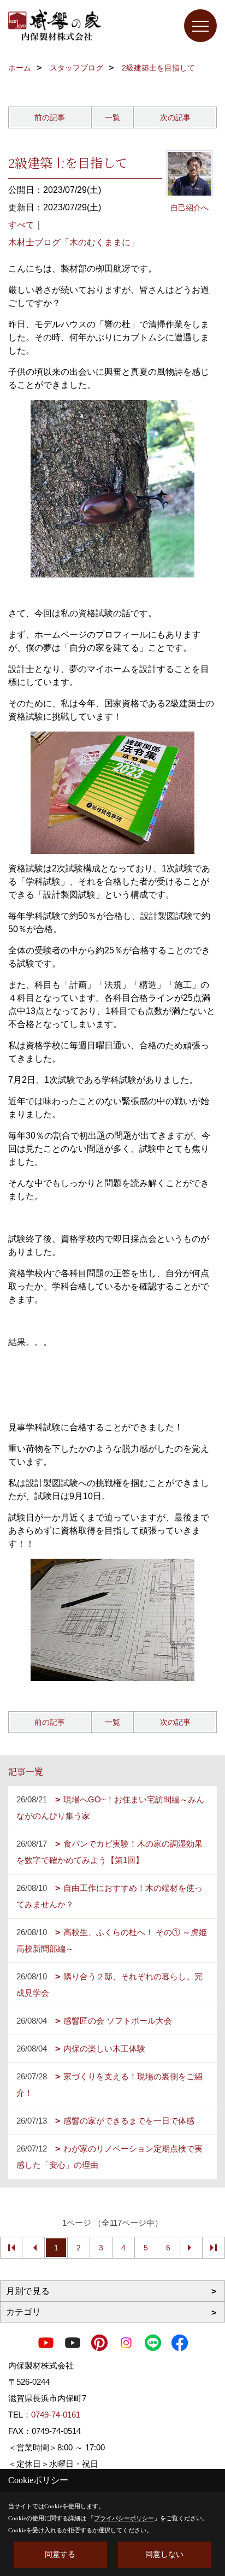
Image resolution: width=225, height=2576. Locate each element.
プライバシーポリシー (124, 2518)
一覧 (112, 117)
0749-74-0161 (56, 2415)
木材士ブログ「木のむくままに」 (74, 242)
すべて (21, 225)
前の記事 (50, 117)
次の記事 (175, 117)
